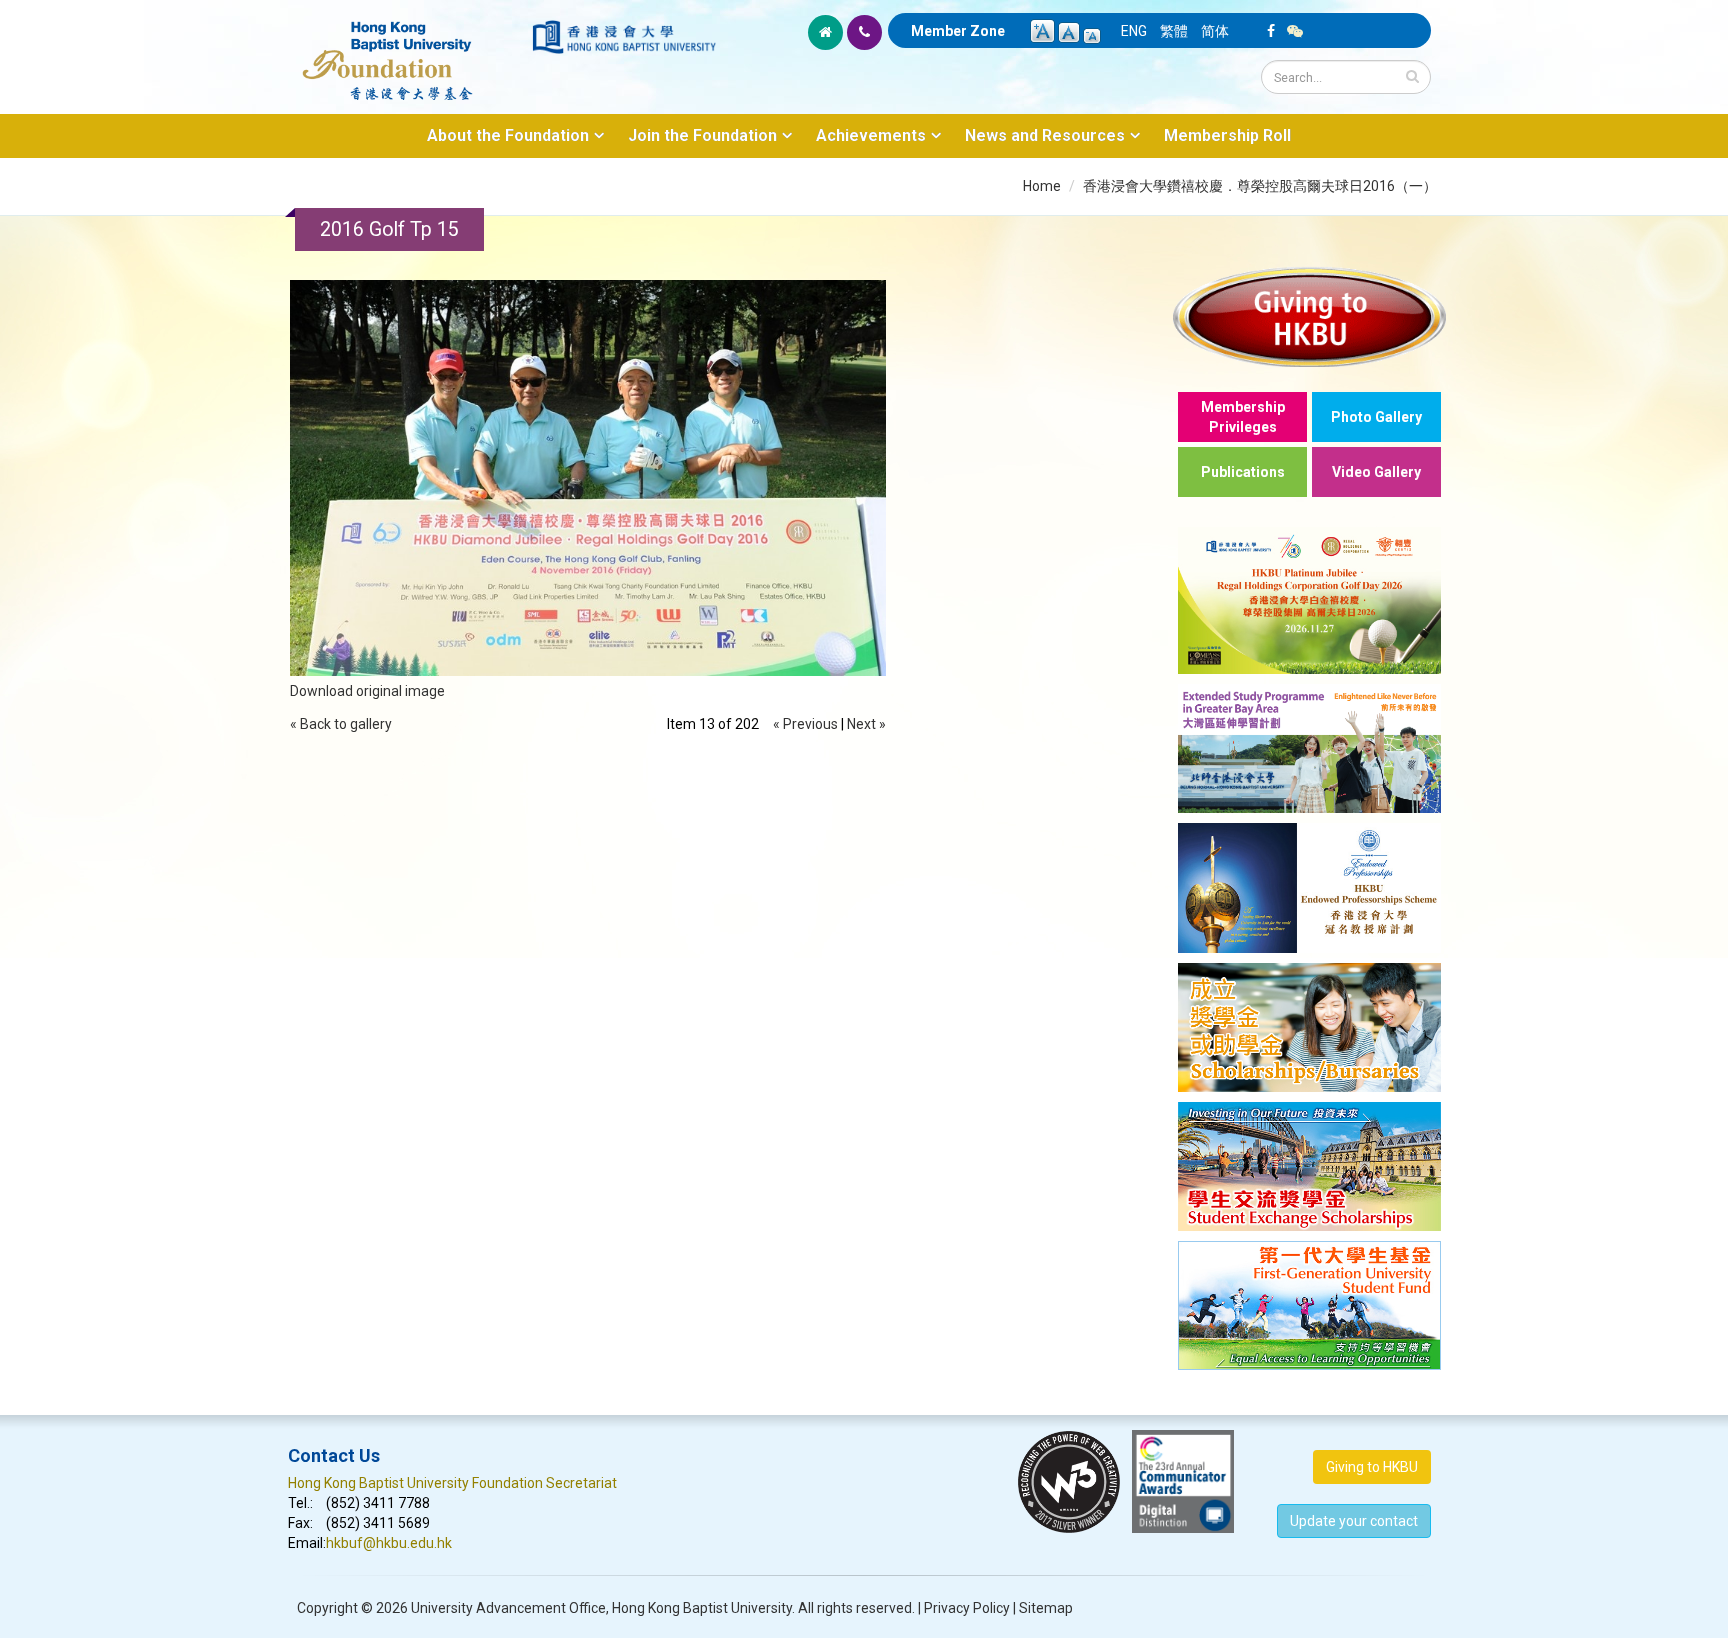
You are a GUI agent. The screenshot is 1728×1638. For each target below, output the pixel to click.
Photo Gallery (1376, 417)
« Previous (805, 724)
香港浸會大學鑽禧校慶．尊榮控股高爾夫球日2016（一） (1260, 186)
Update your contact (1354, 1521)
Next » (866, 724)
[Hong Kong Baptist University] (624, 37)
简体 (1215, 31)
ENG (1134, 31)
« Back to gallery (341, 724)
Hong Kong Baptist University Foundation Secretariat (452, 1483)
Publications (1243, 472)
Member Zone (958, 31)
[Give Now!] (1309, 316)
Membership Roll (1227, 135)
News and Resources (1045, 135)
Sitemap (1046, 1608)
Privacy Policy (967, 1608)
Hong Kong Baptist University (702, 1608)
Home (1042, 186)
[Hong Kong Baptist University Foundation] (408, 50)
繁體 (1174, 31)
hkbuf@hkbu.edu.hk (389, 1543)
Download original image (367, 691)
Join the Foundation (702, 135)
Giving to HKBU (1372, 1467)
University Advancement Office (508, 1608)
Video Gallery (1376, 472)
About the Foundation (508, 135)
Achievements (871, 135)
